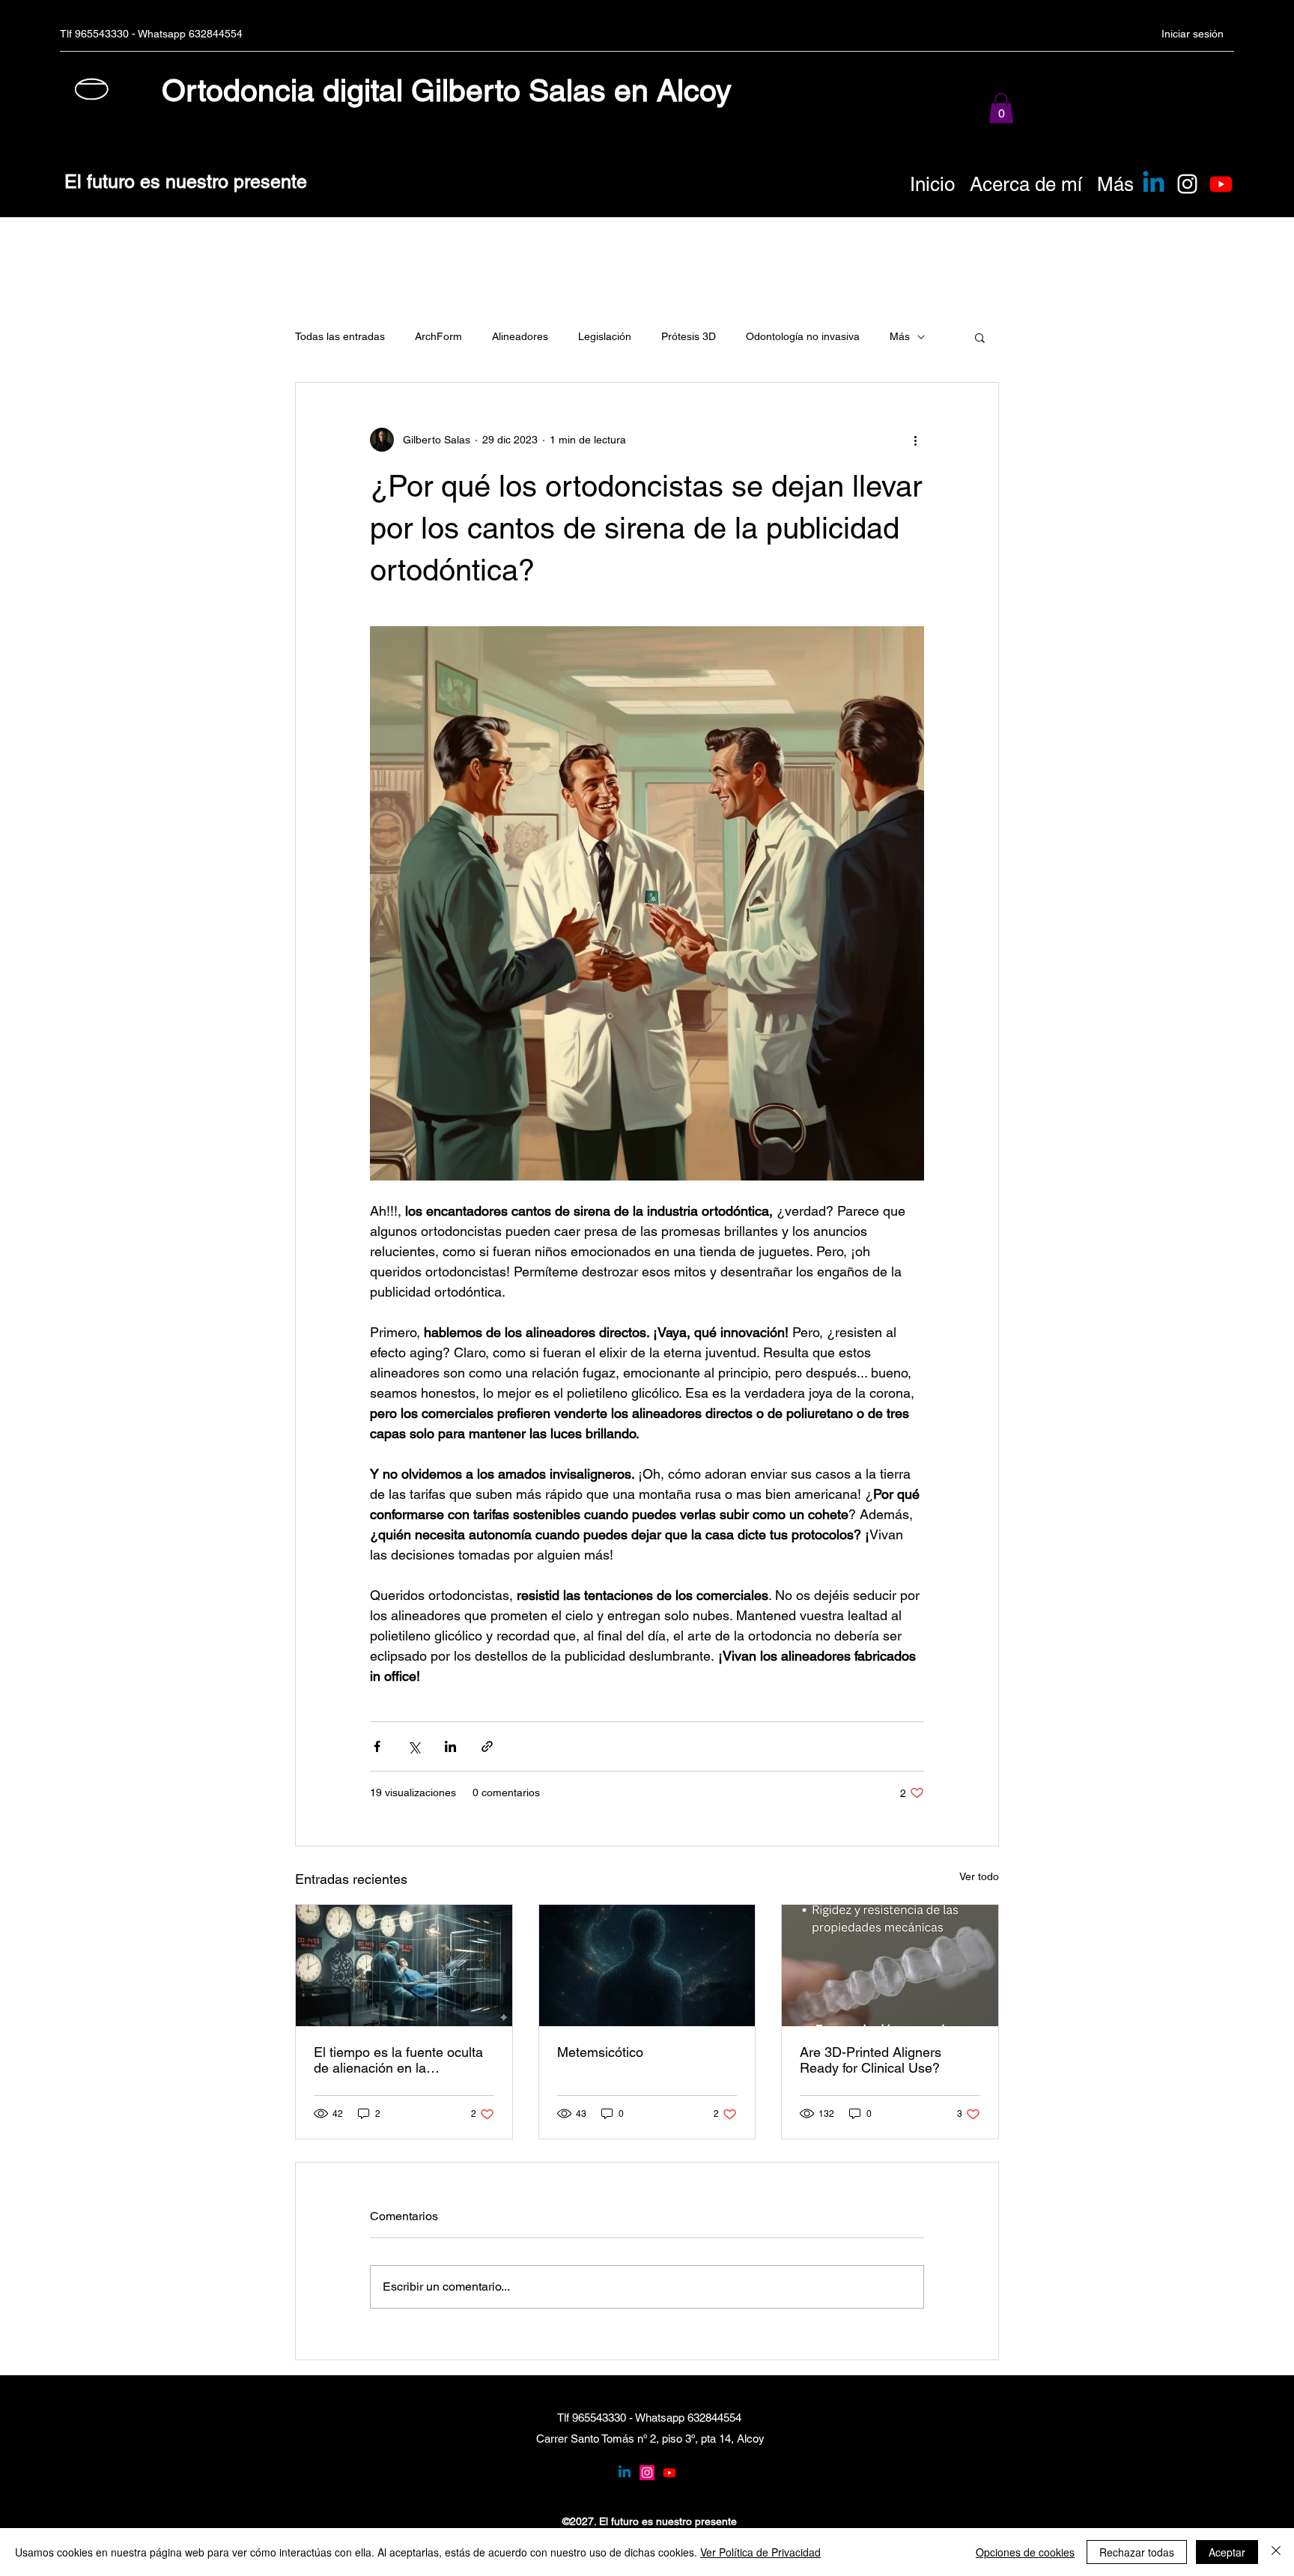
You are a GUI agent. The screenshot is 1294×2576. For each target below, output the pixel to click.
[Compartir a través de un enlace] (487, 1746)
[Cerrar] (1276, 2552)
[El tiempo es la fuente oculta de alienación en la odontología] (404, 1966)
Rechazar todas (1137, 2552)
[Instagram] (1187, 184)
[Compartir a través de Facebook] (377, 1746)
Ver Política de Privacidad (760, 2552)
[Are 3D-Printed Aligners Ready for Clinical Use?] (890, 1966)
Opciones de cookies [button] (1025, 2552)
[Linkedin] (1154, 184)
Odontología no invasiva (803, 336)
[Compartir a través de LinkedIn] (450, 1746)
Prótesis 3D (689, 336)
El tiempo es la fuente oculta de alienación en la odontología (398, 2060)
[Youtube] (1221, 184)
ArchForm (438, 336)
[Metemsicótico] (647, 1966)
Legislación (605, 336)
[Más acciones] (915, 440)
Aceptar (1227, 2552)
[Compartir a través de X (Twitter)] (414, 1746)
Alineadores (520, 336)
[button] (1001, 108)
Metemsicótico (600, 2052)
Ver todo (979, 1876)
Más (900, 336)
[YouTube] (669, 2473)
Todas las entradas (340, 336)
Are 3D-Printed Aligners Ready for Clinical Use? (871, 2060)
